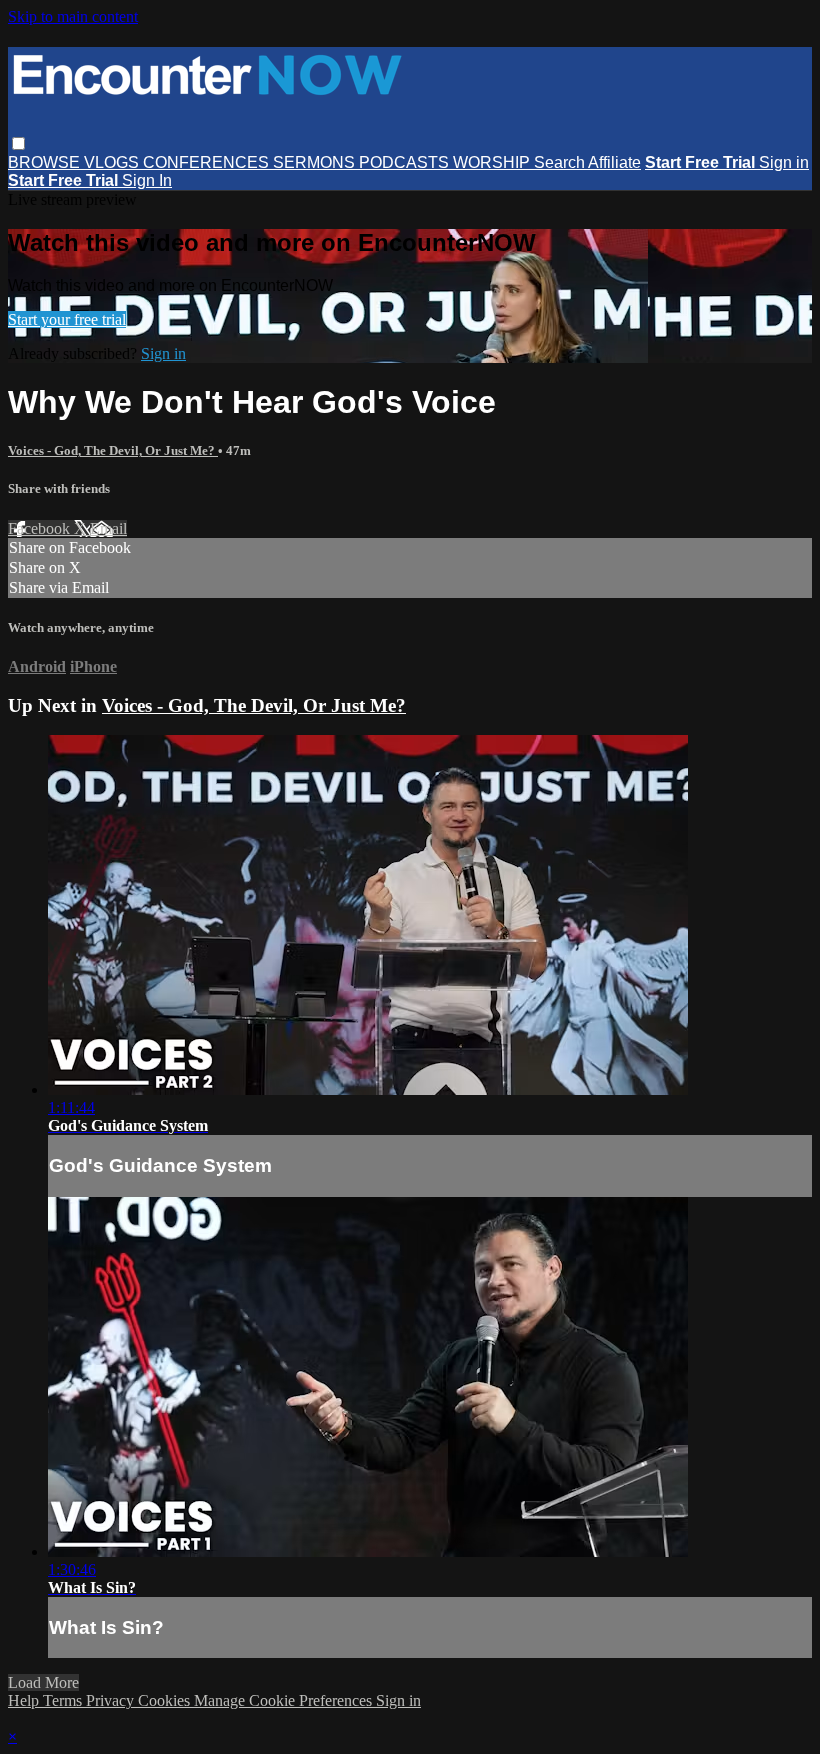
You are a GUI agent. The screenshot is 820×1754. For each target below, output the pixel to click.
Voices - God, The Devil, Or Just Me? (113, 450)
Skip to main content (73, 16)
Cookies (166, 1700)
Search (561, 162)
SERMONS (316, 162)
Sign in (784, 162)
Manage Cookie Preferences (285, 1700)
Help (25, 1700)
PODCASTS (406, 162)
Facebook (41, 528)
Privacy (112, 1700)
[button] (18, 143)
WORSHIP (493, 162)
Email (108, 528)
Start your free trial (67, 319)
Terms (64, 1700)
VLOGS (113, 162)
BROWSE (46, 162)
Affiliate (614, 162)
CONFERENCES (208, 162)
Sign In (147, 180)
